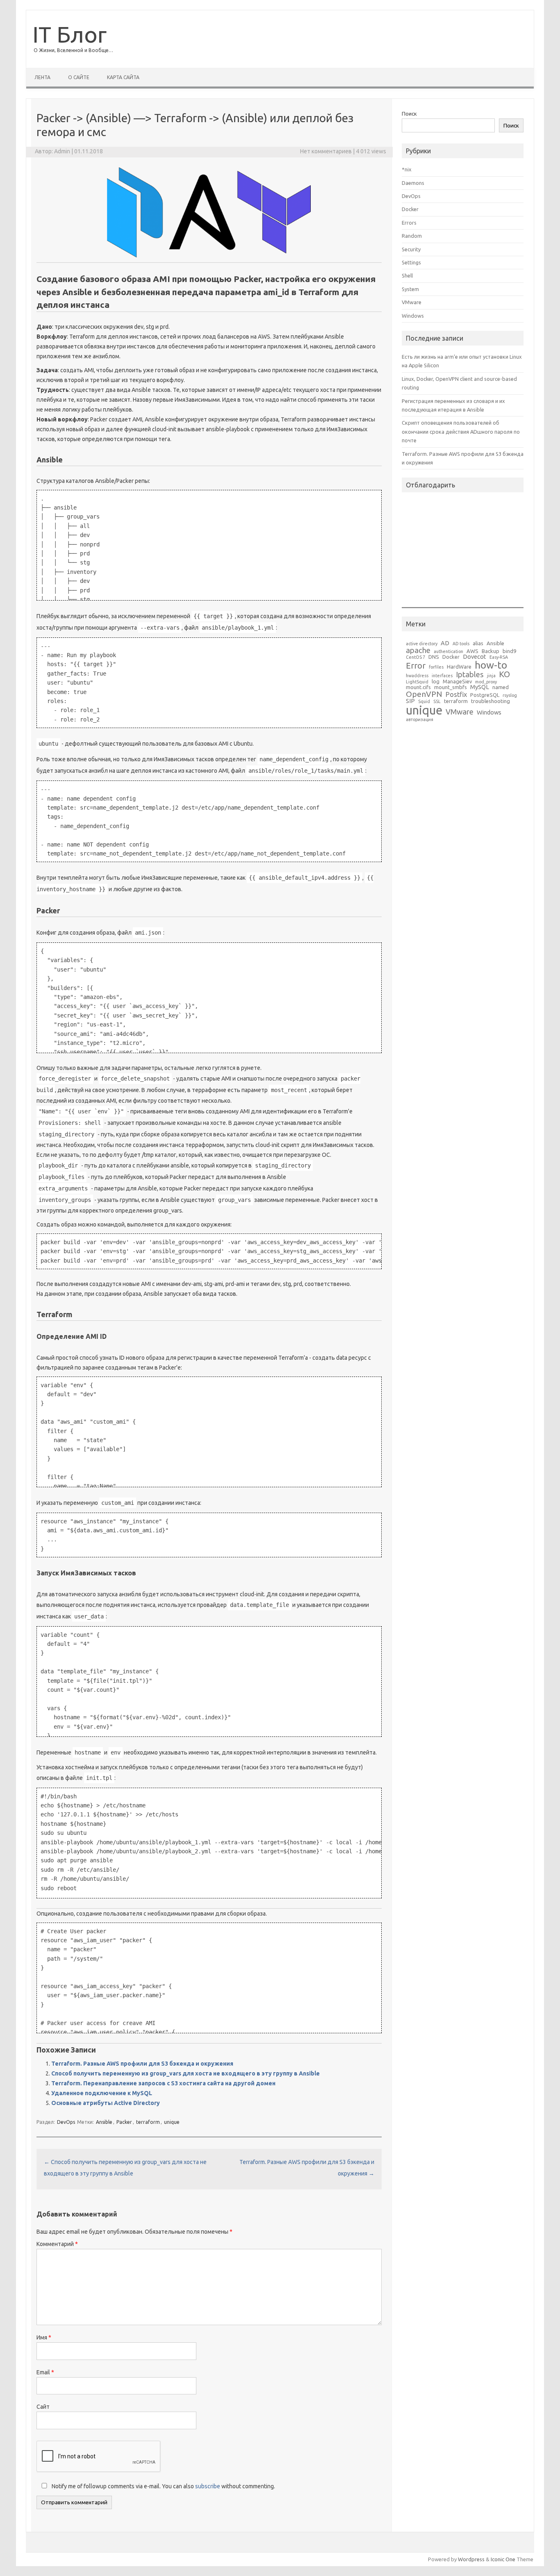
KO (504, 674)
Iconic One (503, 2559)
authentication (448, 652)
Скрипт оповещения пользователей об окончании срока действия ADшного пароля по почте (461, 431)
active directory (422, 644)
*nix (407, 169)
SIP (410, 701)
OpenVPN (424, 694)
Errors (409, 223)
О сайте (79, 77)
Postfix (456, 694)
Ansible (104, 2122)
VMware (412, 302)
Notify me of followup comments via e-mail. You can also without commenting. (163, 2486)
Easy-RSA (499, 657)
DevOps (66, 2122)
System (410, 289)
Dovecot (475, 657)
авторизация (420, 720)
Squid (424, 702)
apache (418, 650)
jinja (491, 676)
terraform (148, 2122)
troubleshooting (491, 701)
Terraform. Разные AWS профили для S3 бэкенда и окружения (142, 2064)
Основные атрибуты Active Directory (106, 2103)
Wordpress (471, 2559)
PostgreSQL (485, 695)
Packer (124, 2122)
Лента (42, 77)
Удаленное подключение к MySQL (102, 2093)
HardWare (459, 667)
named (501, 687)
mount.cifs (418, 687)
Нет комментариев (326, 151)
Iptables (470, 674)
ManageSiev (457, 682)
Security (411, 249)
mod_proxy (486, 682)
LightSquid (417, 682)
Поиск (409, 114)
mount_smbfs (451, 687)
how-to (491, 665)
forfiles (436, 667)
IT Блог (69, 34)
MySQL (480, 687)
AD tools (461, 644)
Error (416, 666)
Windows (413, 316)
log (436, 682)
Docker (410, 209)
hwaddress (417, 676)
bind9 (509, 651)
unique (172, 2122)
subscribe (208, 2486)
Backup (491, 651)
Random (412, 236)
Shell (407, 275)
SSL (437, 702)
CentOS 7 (415, 657)
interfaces (442, 676)
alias (478, 643)
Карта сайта (123, 77)
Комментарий (57, 2244)
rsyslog (510, 695)
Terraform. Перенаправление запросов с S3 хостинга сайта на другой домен (163, 2083)
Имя (44, 2337)
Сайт (43, 2407)
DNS (434, 657)
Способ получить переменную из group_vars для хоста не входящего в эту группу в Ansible (186, 2073)
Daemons (413, 183)
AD (445, 643)
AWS (472, 651)
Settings (411, 262)
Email (45, 2372)
